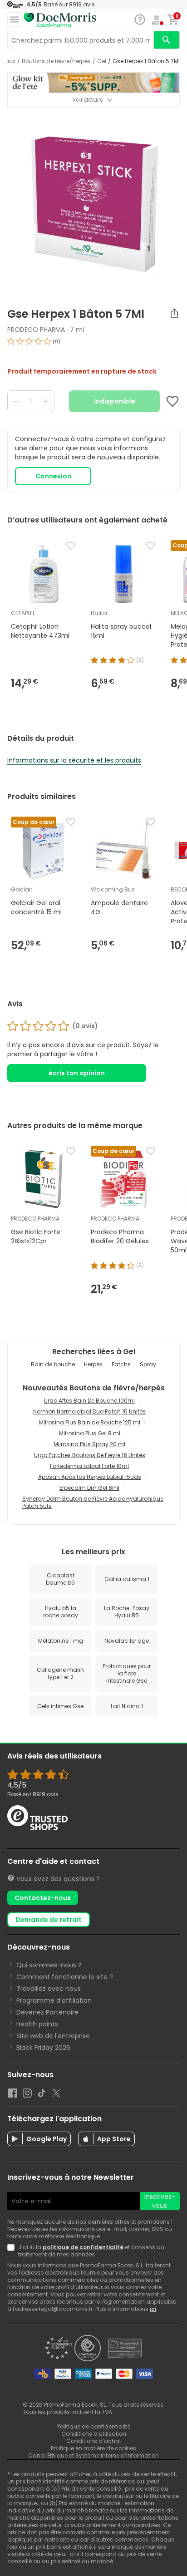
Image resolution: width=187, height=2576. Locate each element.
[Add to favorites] (172, 401)
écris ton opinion (77, 1073)
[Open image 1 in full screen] (94, 204)
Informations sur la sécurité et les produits (74, 760)
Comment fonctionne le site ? (65, 1977)
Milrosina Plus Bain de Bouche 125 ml (90, 1422)
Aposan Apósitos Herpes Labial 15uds (90, 1477)
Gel (102, 61)
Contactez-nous (43, 1898)
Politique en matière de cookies (93, 2448)
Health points (37, 2024)
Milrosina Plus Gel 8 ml (90, 1433)
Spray (148, 1364)
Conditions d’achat (94, 2441)
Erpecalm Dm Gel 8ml (89, 1488)
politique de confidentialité (83, 2247)
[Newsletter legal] (13, 2251)
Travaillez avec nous (49, 1989)
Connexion (53, 476)
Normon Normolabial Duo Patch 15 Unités (89, 1411)
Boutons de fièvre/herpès (56, 61)
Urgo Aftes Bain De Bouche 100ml (89, 1401)
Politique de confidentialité (94, 2426)
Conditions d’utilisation (94, 2434)
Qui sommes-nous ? (49, 1965)
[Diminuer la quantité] (16, 401)
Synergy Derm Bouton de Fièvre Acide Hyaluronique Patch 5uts (93, 1502)
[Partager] (174, 313)
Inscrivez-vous (160, 2201)
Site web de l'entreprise (53, 2036)
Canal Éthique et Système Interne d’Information (93, 2455)
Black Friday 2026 (43, 2048)
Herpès (93, 1364)
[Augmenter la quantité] (46, 401)
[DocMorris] (60, 20)
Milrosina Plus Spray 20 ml (89, 1444)
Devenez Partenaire (47, 2012)
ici (153, 2309)
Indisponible (115, 401)
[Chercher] (167, 40)
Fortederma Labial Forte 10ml (89, 1466)
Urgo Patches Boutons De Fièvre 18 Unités (90, 1455)
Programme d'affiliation (54, 2000)
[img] (93, 345)
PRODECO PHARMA (36, 330)
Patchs (121, 1364)
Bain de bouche (53, 1364)
